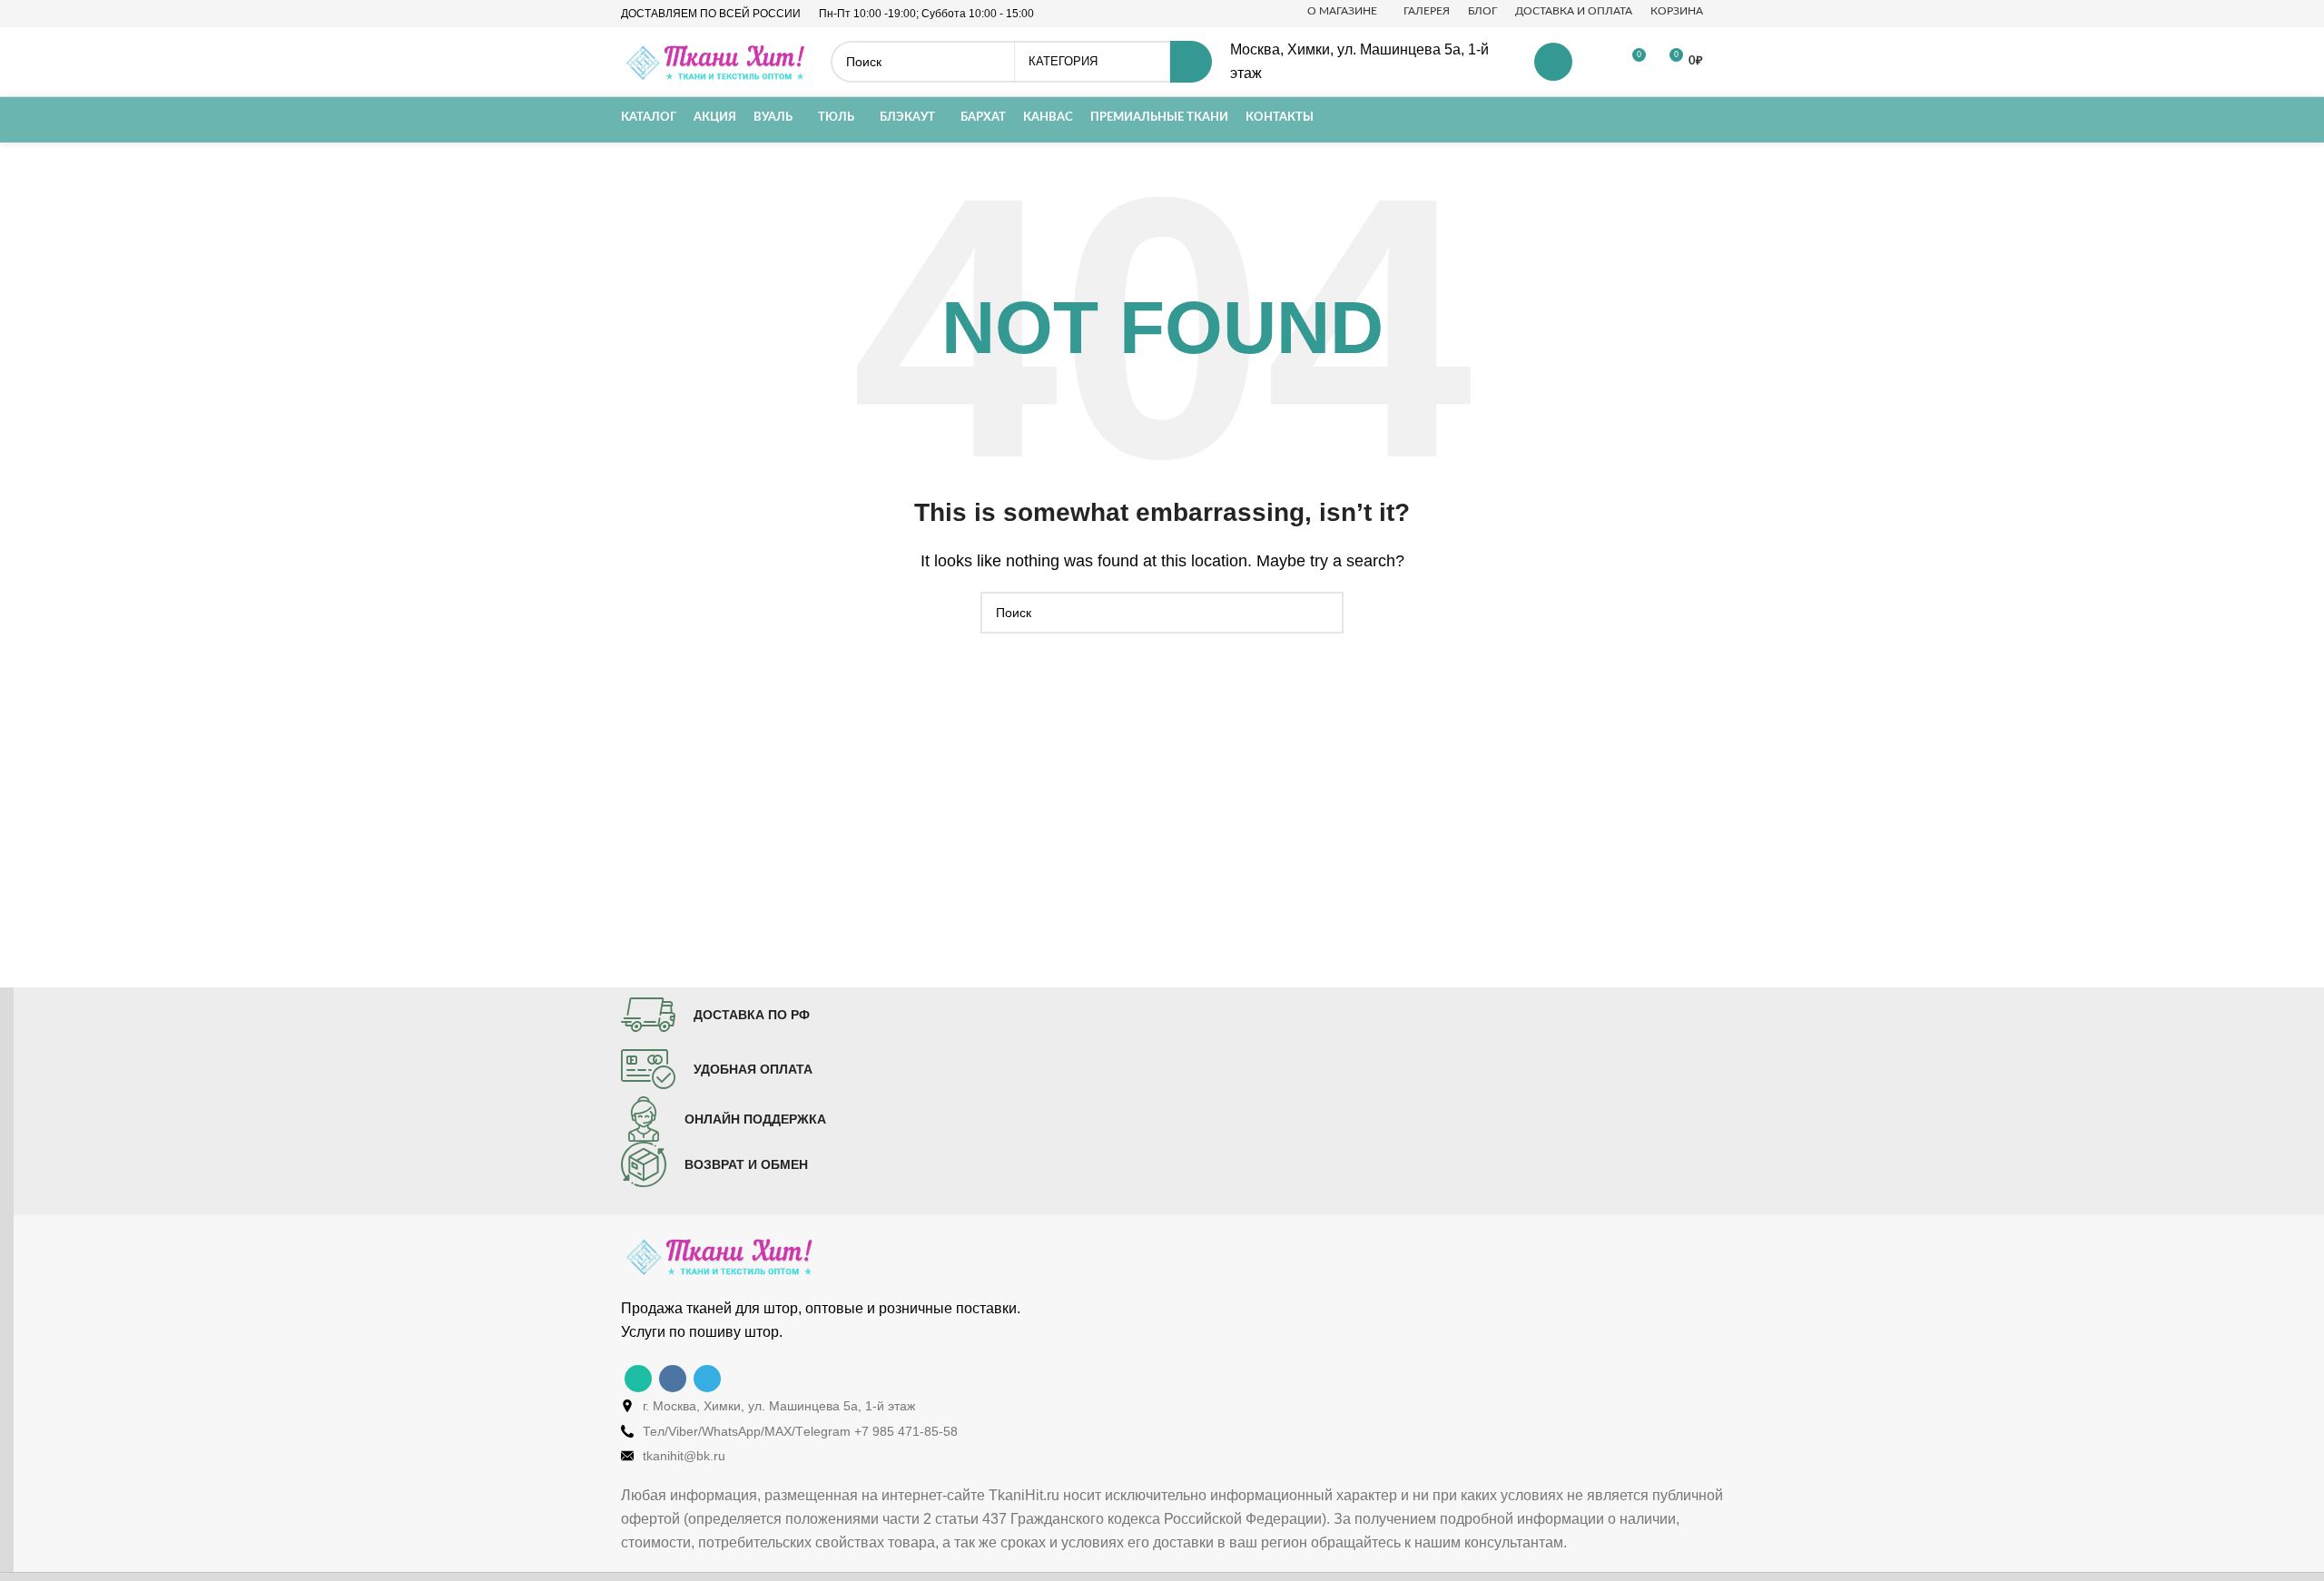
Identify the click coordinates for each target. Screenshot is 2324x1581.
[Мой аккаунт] (1553, 62)
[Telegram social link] (707, 1379)
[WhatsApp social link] (638, 1379)
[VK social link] (673, 1379)
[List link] (1176, 1406)
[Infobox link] (715, 1015)
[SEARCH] (1191, 62)
